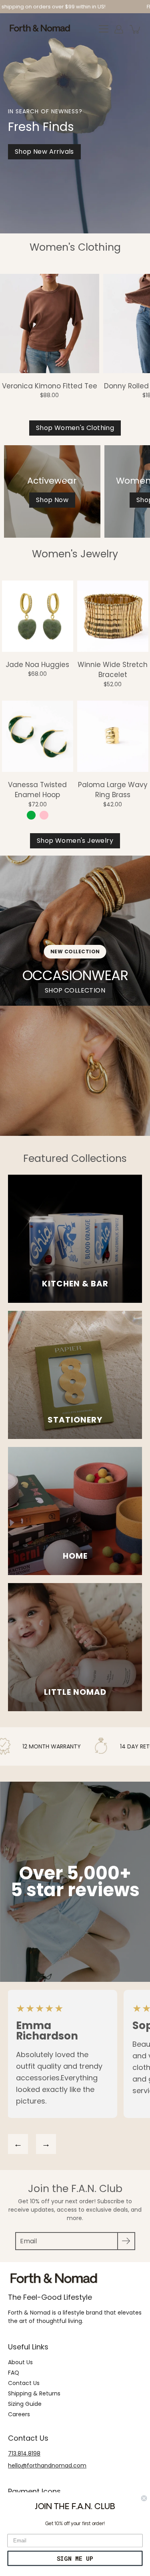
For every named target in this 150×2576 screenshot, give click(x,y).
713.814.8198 (24, 2453)
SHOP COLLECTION (75, 990)
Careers (19, 2414)
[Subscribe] (126, 2241)
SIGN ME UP (75, 2558)
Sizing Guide (25, 2404)
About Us (20, 2362)
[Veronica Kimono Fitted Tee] (50, 324)
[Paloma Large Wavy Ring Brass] (113, 736)
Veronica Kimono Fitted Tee (50, 386)
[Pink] (44, 815)
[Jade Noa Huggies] (38, 616)
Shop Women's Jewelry (75, 841)
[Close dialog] (144, 2499)
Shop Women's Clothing (75, 428)
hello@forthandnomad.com (47, 2465)
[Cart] (136, 29)
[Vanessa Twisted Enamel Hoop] (38, 736)
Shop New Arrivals (44, 152)
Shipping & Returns (34, 2393)
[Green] (31, 815)
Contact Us (24, 2383)
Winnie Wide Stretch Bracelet (113, 670)
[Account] (119, 29)
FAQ (14, 2373)
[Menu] (104, 29)
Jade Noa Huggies (37, 665)
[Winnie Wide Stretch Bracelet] (113, 616)
